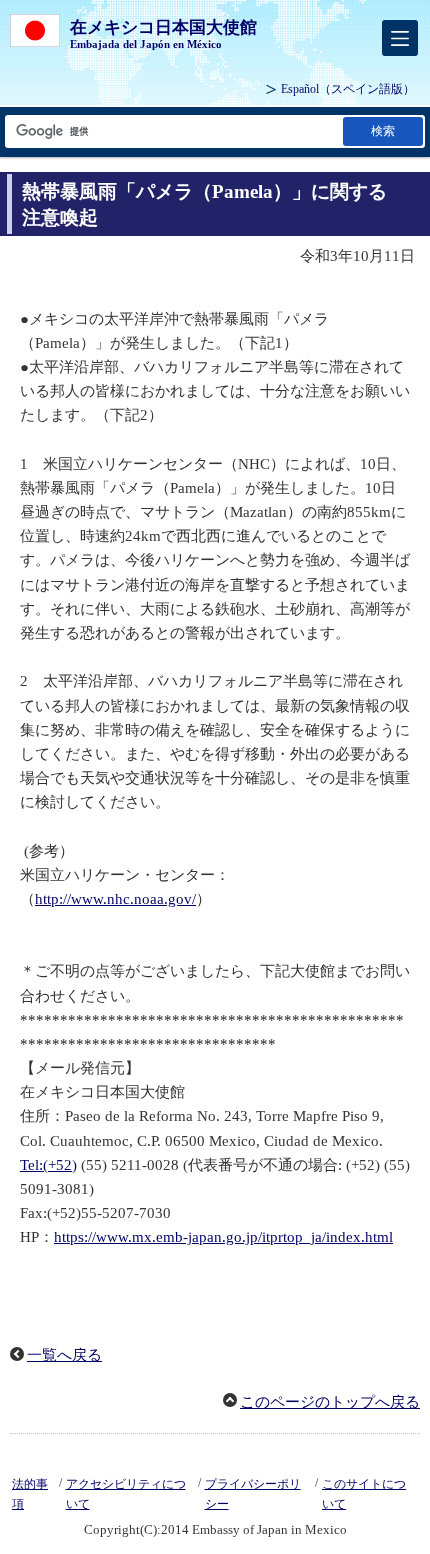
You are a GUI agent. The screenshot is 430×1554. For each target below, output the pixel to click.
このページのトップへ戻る (330, 1402)
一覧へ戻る (64, 1355)
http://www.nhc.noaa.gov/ (115, 899)
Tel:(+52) (48, 1165)
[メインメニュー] (400, 38)
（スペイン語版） (348, 89)
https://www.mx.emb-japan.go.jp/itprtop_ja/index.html (223, 1237)
